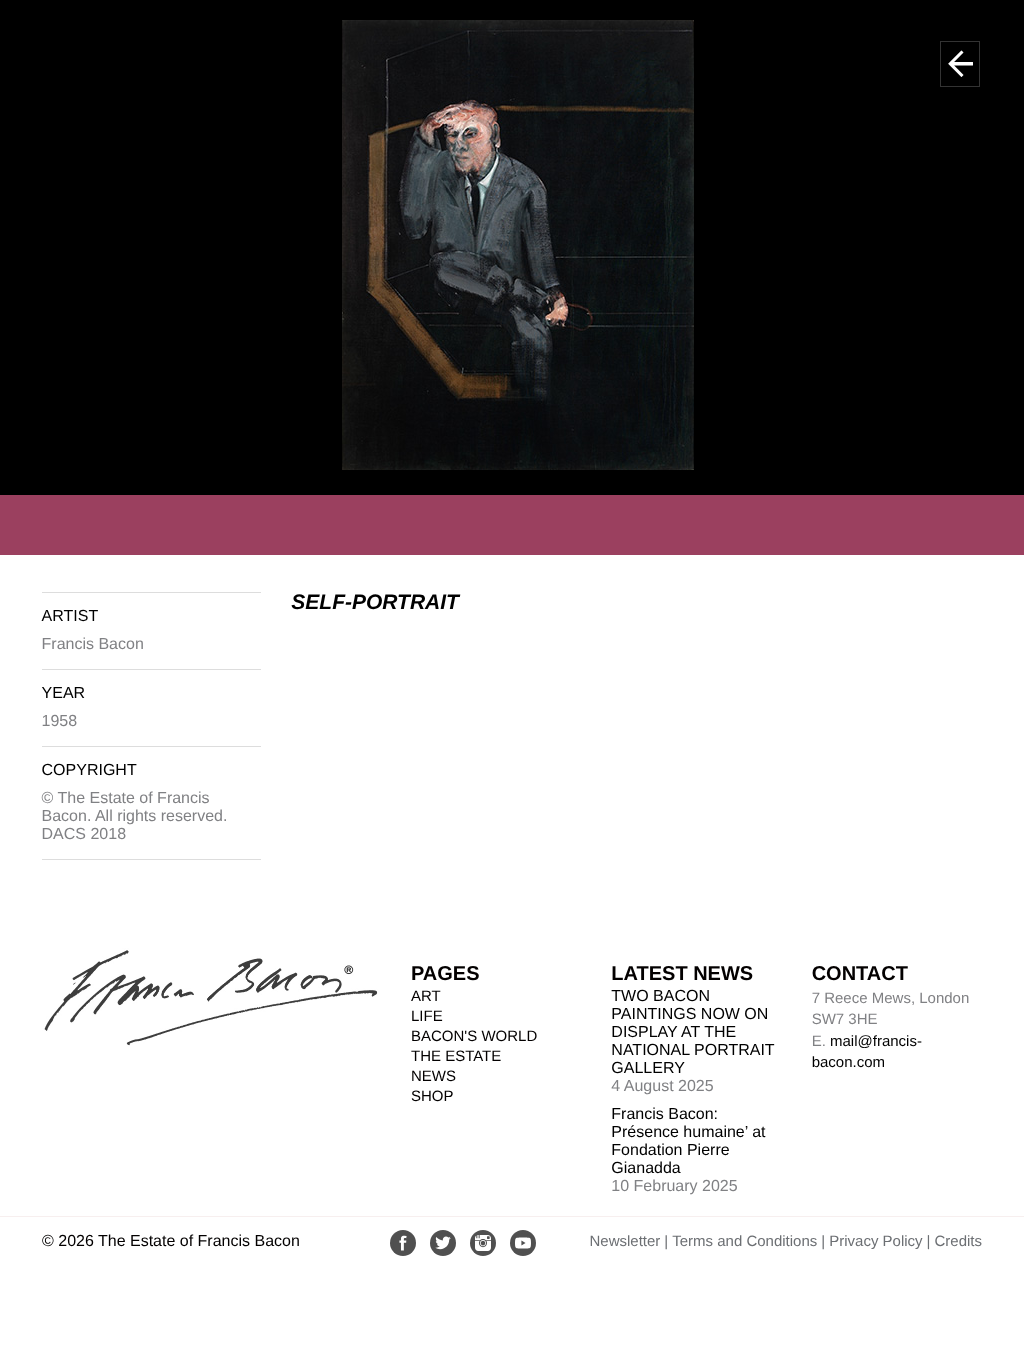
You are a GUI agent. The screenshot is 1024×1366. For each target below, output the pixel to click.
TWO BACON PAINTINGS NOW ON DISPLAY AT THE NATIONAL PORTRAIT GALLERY (692, 1032)
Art (426, 996)
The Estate (456, 1056)
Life (427, 1016)
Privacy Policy (875, 1241)
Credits (958, 1241)
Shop (432, 1096)
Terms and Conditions (744, 1241)
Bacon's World (474, 1036)
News (433, 1076)
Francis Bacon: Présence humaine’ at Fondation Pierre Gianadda (688, 1141)
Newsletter (624, 1241)
